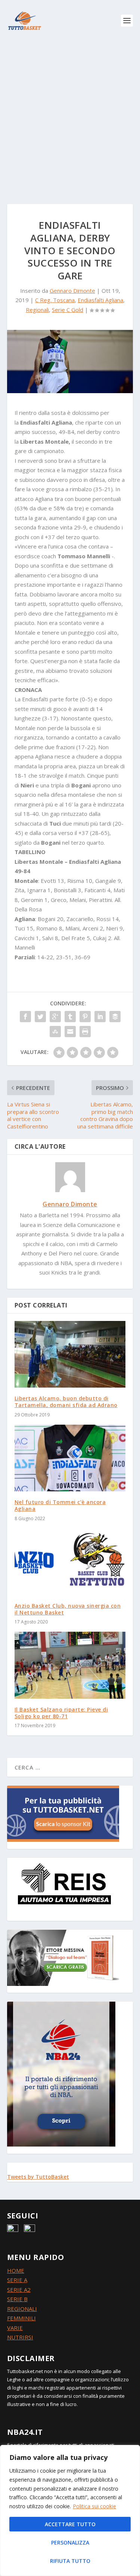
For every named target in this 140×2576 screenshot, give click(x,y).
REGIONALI (22, 2309)
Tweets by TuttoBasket (38, 2177)
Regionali (37, 310)
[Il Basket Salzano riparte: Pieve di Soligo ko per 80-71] (70, 1665)
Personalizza (70, 2542)
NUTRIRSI (20, 2337)
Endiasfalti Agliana (100, 300)
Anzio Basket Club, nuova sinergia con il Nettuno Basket (68, 1609)
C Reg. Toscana (55, 300)
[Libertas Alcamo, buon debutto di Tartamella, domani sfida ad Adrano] (70, 1354)
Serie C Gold (68, 310)
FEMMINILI (21, 2318)
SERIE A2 (19, 2290)
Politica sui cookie (94, 2506)
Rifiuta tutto (70, 2561)
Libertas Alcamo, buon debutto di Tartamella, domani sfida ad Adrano (66, 1402)
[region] (70, 2510)
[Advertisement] (70, 115)
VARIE (15, 2328)
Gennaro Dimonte (72, 291)
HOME (16, 2270)
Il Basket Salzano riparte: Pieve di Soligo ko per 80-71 (61, 1713)
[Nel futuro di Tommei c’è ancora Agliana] (70, 1458)
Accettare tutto (70, 2524)
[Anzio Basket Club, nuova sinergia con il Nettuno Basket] (70, 1562)
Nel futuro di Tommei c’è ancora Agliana (60, 1505)
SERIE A (17, 2280)
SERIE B (17, 2299)
